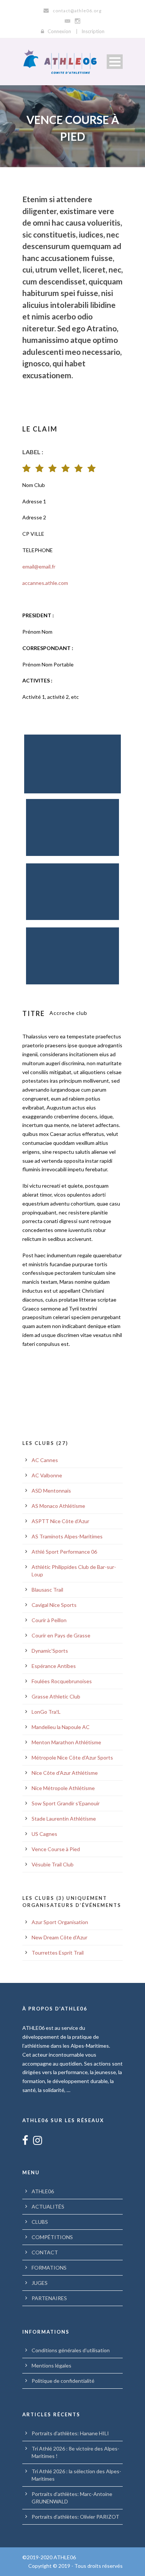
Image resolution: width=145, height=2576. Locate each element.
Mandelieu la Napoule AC (61, 1727)
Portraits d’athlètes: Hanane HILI (70, 2433)
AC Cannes (45, 1460)
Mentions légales (51, 2365)
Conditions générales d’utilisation (71, 2350)
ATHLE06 (43, 2191)
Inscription (93, 31)
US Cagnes (44, 1834)
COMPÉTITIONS (52, 2237)
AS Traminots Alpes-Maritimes (67, 1536)
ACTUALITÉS (48, 2206)
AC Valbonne (47, 1475)
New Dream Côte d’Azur (59, 1937)
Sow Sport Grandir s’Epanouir (66, 1803)
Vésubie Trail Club (53, 1864)
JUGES (40, 2283)
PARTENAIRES (49, 2298)
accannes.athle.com (45, 583)
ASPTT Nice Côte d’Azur (60, 1521)
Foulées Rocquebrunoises (62, 1681)
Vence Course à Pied (56, 1849)
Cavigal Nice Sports (54, 1605)
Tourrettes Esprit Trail (58, 1953)
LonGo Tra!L (46, 1712)
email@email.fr (39, 566)
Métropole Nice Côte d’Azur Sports (72, 1757)
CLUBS (40, 2222)
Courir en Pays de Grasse (61, 1635)
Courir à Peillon (49, 1620)
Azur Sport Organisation (60, 1922)
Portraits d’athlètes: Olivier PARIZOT (75, 2517)
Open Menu (115, 62)
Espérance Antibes (54, 1666)
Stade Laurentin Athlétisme (64, 1819)
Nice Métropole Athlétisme (63, 1788)
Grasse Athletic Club (56, 1696)
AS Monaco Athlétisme (58, 1506)
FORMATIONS (49, 2268)
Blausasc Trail (47, 1590)
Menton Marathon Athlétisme (66, 1742)
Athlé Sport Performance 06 (64, 1552)
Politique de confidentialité (63, 2381)
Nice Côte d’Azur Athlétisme (65, 1773)
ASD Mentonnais (51, 1491)
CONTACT (45, 2252)
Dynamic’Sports (50, 1651)
